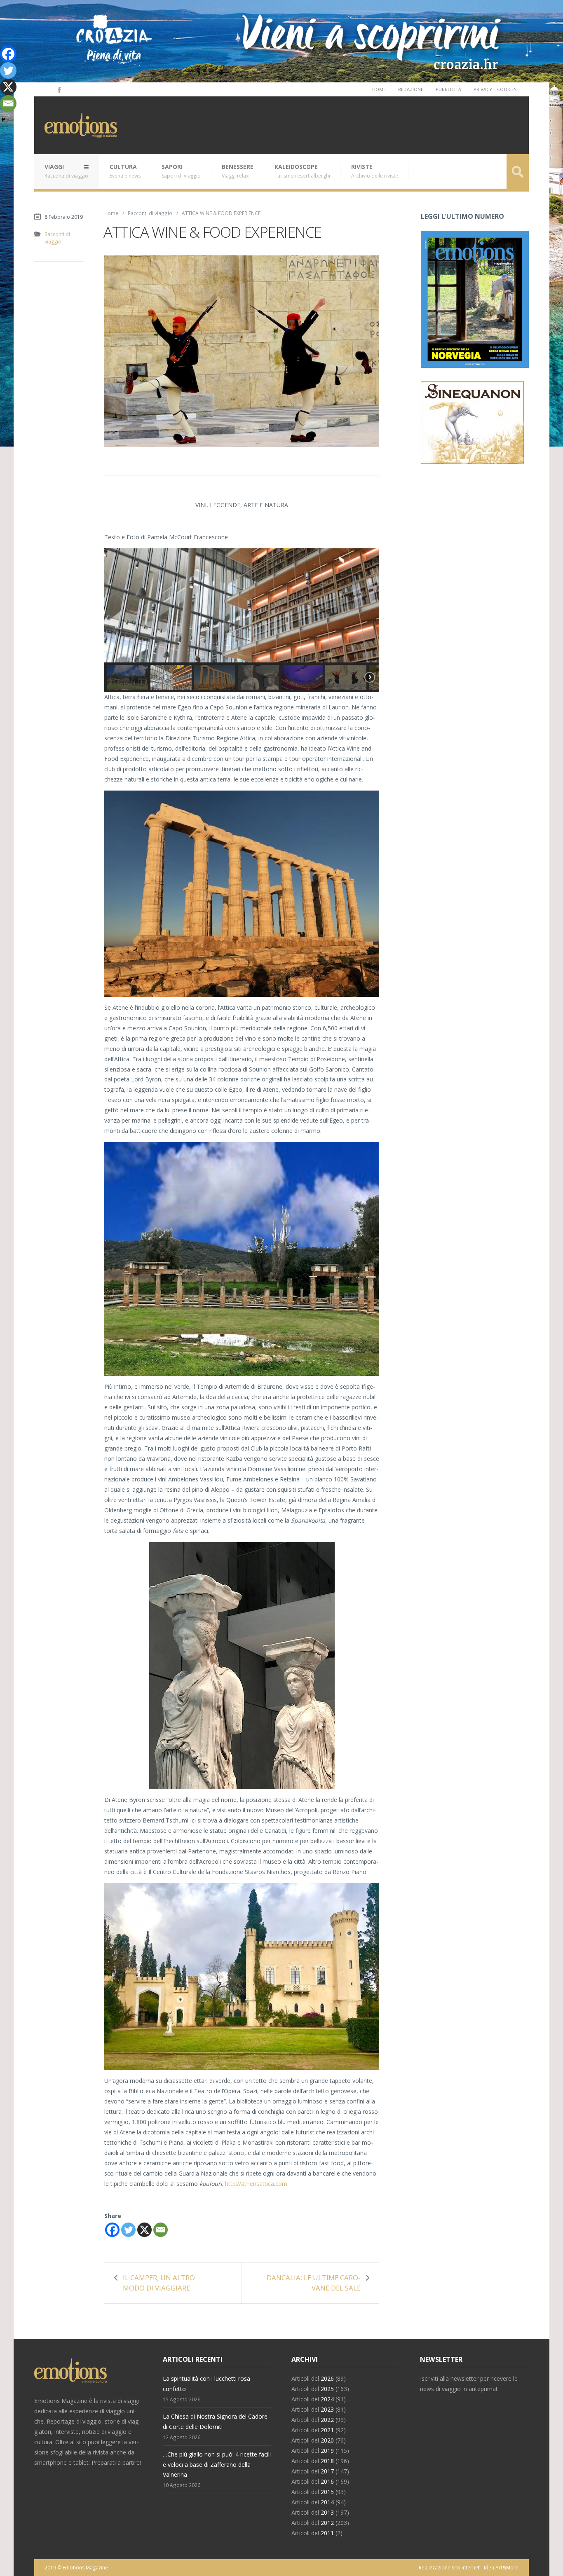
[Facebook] (59, 89)
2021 (327, 2430)
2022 (327, 2420)
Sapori (181, 171)
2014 (327, 2502)
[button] (127, 677)
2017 (327, 2471)
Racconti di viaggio (150, 213)
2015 (327, 2492)
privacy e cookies (495, 89)
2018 (327, 2461)
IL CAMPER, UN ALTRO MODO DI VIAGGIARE (159, 2283)
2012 (327, 2523)
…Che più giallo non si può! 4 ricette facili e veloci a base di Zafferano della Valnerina (217, 2465)
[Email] (161, 2230)
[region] (242, 620)
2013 (327, 2512)
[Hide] (3, 119)
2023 (327, 2409)
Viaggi (66, 171)
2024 (327, 2399)
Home (379, 89)
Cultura (125, 171)
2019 (327, 2451)
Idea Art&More (501, 2568)
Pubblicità (448, 89)
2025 (327, 2389)
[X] (144, 2230)
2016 (327, 2481)
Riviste (375, 171)
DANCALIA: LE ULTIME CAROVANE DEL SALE (314, 2283)
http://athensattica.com (256, 2184)
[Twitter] (128, 2230)
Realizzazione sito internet (449, 2568)
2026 (327, 2378)
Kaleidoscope (302, 171)
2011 (327, 2533)
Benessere (238, 171)
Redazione (411, 89)
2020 (327, 2440)
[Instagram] (47, 89)
